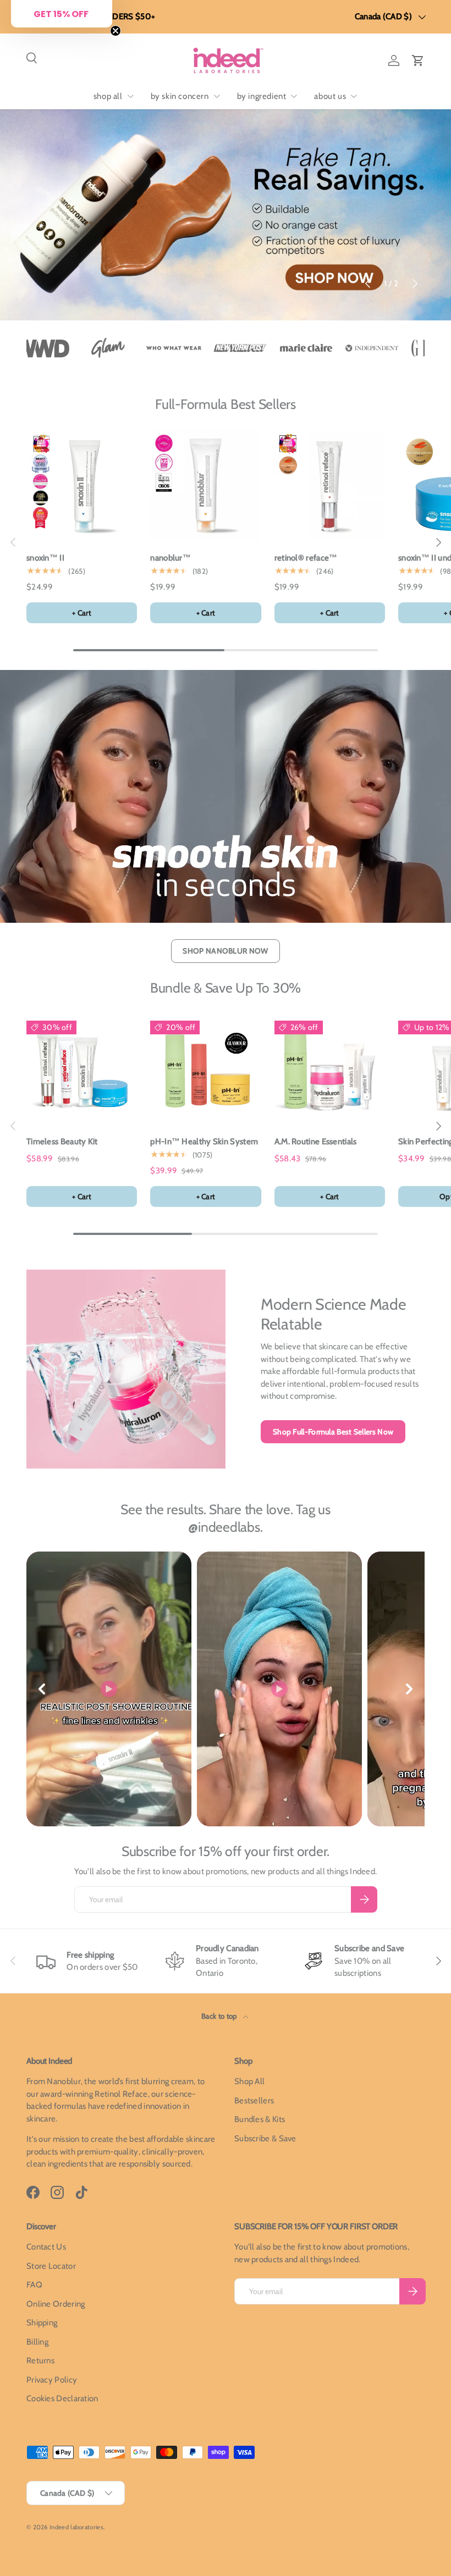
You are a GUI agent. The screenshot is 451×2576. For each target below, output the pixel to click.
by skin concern (180, 96)
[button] (418, 60)
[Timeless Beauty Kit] (82, 1069)
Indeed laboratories (76, 2527)
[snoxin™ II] (82, 486)
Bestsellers (254, 2101)
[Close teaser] (116, 31)
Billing (37, 2342)
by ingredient (262, 96)
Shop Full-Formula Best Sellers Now (333, 1432)
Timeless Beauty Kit (62, 1142)
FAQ (34, 2285)
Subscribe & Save (265, 2139)
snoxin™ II (45, 558)
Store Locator (51, 2266)
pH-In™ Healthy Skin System (204, 1142)
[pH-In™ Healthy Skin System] (205, 1069)
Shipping (42, 2323)
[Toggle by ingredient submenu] (294, 96)
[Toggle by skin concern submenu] (217, 96)
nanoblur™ (170, 558)
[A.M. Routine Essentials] (330, 1069)
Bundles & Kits (260, 2119)
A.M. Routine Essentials (316, 1142)
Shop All (249, 2081)
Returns (40, 2361)
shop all (108, 96)
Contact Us (46, 2247)
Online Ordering (56, 2304)
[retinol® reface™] (330, 486)
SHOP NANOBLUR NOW (225, 951)
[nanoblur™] (205, 486)
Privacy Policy (52, 2380)
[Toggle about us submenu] (354, 96)
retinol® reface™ (306, 558)
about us (330, 96)
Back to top (220, 2016)
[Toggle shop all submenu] (130, 96)
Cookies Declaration (62, 2398)
